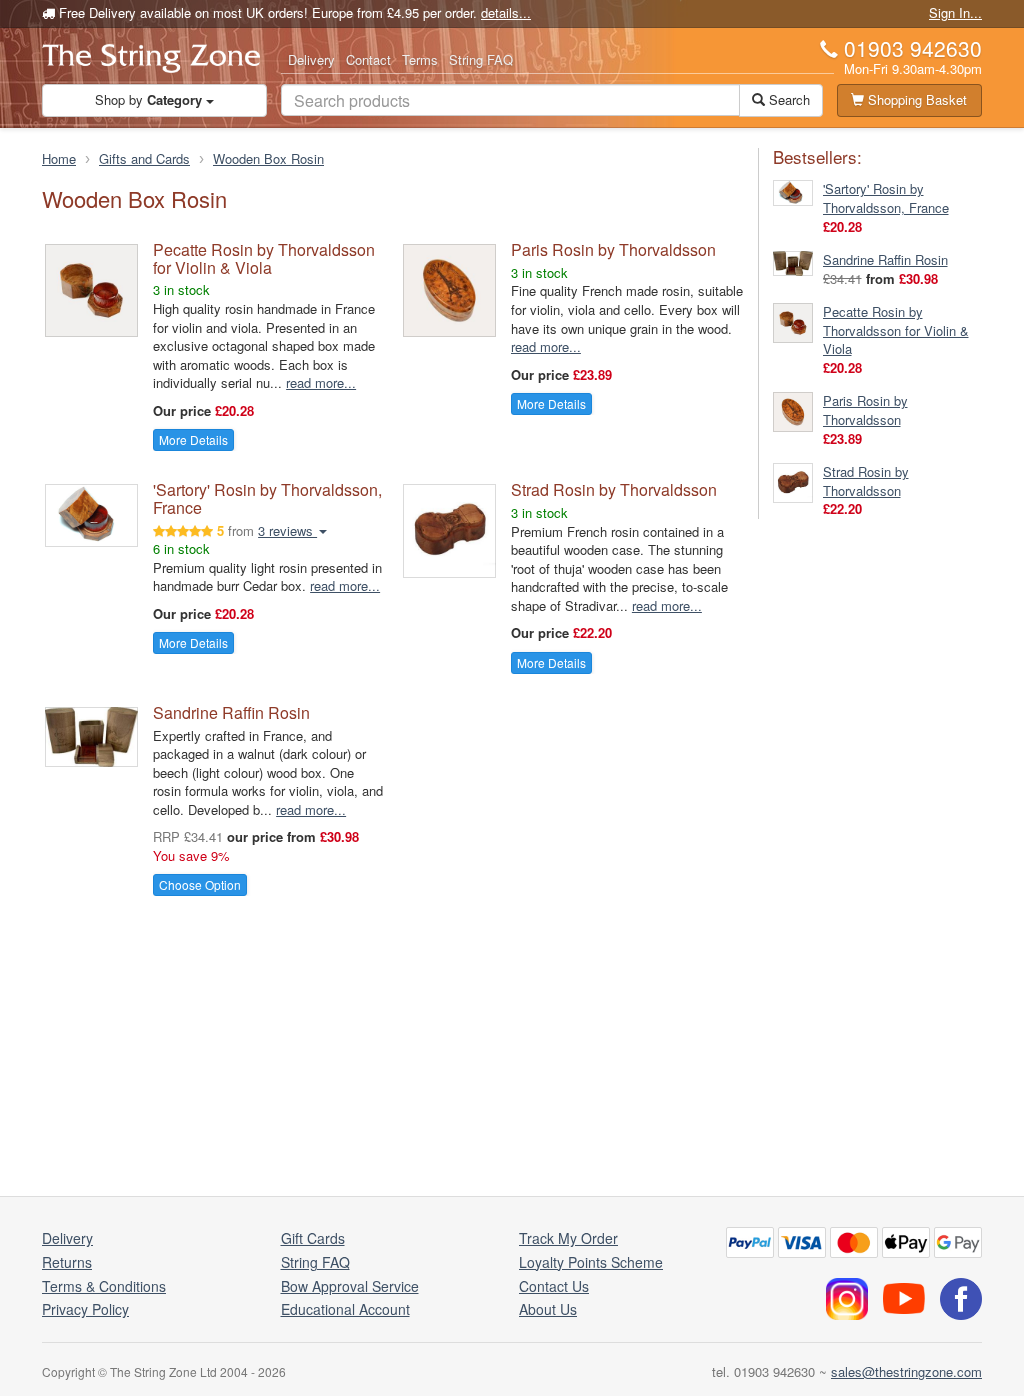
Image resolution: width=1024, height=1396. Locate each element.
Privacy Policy (85, 1309)
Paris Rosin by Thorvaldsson (613, 249)
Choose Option (200, 884)
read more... (321, 382)
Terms (420, 59)
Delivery (311, 59)
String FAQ (481, 59)
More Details (193, 439)
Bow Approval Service (350, 1286)
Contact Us (554, 1286)
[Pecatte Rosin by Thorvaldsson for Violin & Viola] (793, 321)
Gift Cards (313, 1238)
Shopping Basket (915, 99)
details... (506, 12)
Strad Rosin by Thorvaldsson (614, 489)
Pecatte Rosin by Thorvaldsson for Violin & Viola (264, 258)
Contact (368, 59)
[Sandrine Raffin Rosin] (793, 261)
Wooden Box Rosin (268, 158)
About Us (548, 1309)
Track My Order (568, 1238)
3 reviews (287, 530)
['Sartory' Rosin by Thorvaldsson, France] (793, 191)
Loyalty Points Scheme (591, 1262)
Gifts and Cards (144, 158)
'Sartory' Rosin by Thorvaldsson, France (267, 498)
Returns (67, 1262)
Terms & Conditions (104, 1286)
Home (59, 158)
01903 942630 (913, 48)
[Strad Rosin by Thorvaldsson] (793, 481)
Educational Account (345, 1309)
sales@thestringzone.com (906, 1371)
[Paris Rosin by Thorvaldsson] (793, 410)
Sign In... (955, 12)
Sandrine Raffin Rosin (231, 712)
